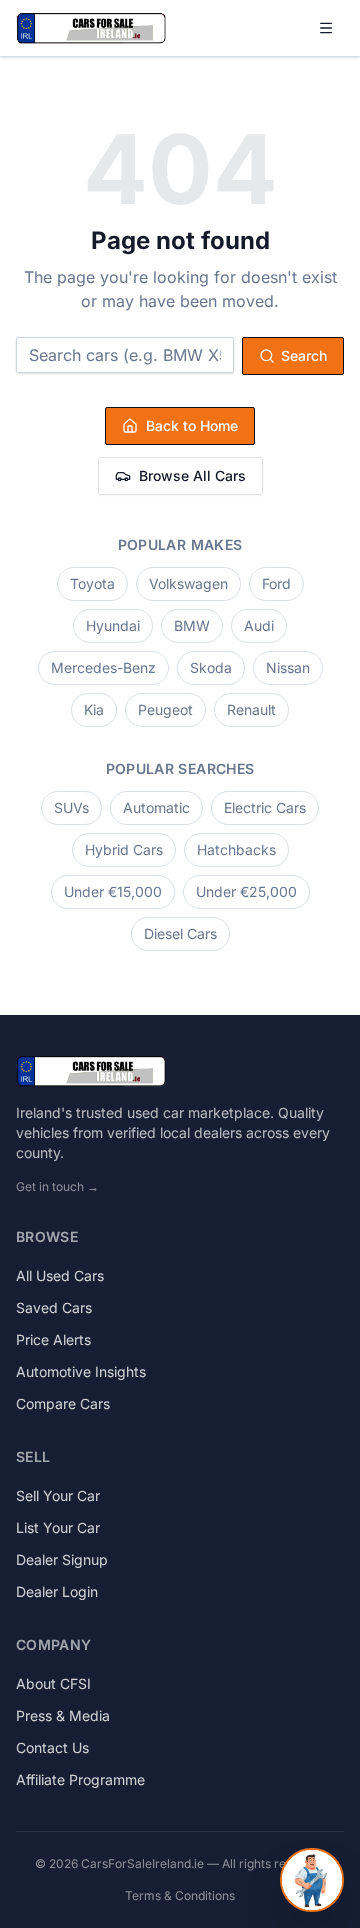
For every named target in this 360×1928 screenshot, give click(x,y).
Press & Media (63, 1715)
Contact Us (52, 1747)
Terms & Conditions (180, 1895)
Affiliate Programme (80, 1779)
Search (304, 355)
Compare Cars (63, 1403)
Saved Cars (54, 1307)
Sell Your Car (58, 1495)
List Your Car (58, 1527)
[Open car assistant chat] (312, 1880)
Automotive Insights (81, 1371)
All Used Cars (60, 1275)
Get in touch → (57, 1186)
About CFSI (53, 1683)
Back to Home (192, 425)
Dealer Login (57, 1591)
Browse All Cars (192, 475)
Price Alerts (53, 1339)
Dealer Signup (62, 1559)
